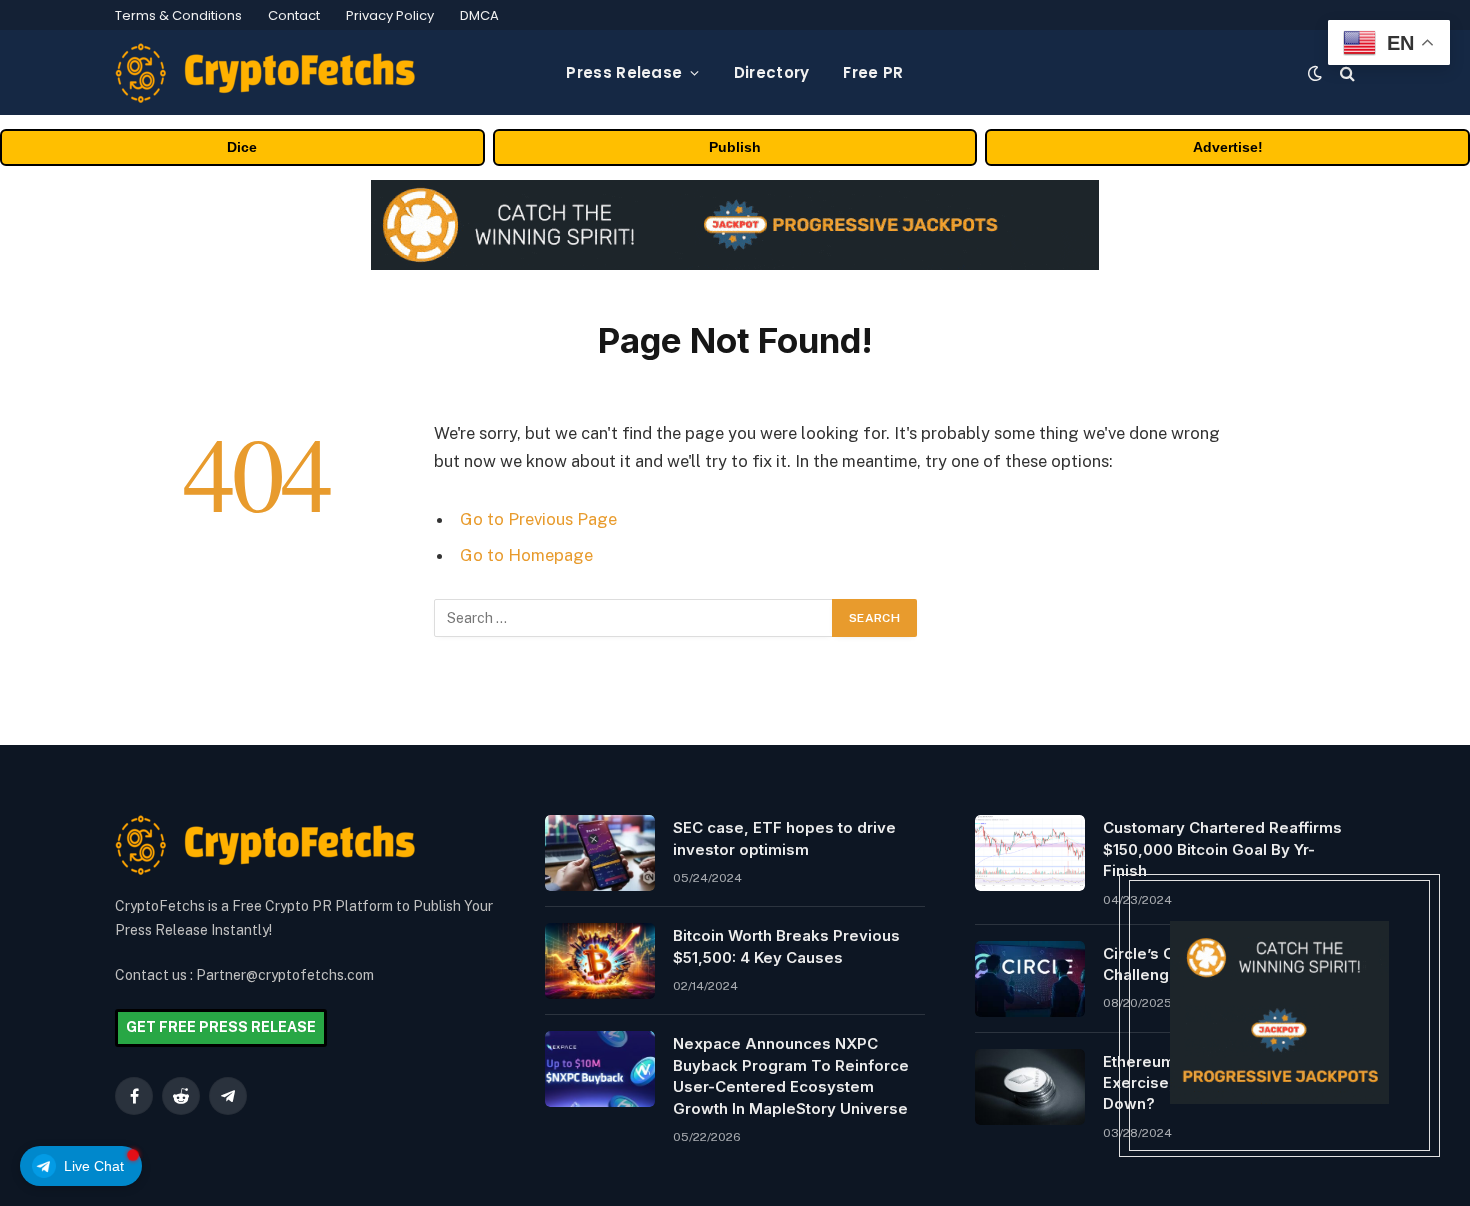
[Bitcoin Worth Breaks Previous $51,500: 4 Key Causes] (600, 961)
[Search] (1345, 72)
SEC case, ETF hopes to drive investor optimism (784, 838)
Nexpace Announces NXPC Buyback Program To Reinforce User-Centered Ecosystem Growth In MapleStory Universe (791, 1075)
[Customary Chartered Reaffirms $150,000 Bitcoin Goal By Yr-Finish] (1030, 853)
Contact (294, 15)
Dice (242, 147)
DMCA (479, 15)
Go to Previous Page (538, 519)
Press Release (624, 72)
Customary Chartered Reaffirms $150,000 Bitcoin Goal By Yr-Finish (1222, 849)
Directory (772, 72)
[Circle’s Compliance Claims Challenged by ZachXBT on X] (1030, 979)
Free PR (873, 72)
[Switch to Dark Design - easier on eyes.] (1315, 73)
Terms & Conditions (178, 15)
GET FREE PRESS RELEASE (221, 1027)
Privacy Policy (390, 15)
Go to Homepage (526, 555)
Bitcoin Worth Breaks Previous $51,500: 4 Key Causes (786, 946)
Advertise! (1228, 147)
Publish (735, 147)
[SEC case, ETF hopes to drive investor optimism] (600, 853)
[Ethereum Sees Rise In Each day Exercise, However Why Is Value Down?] (1030, 1087)
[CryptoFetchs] (265, 73)
